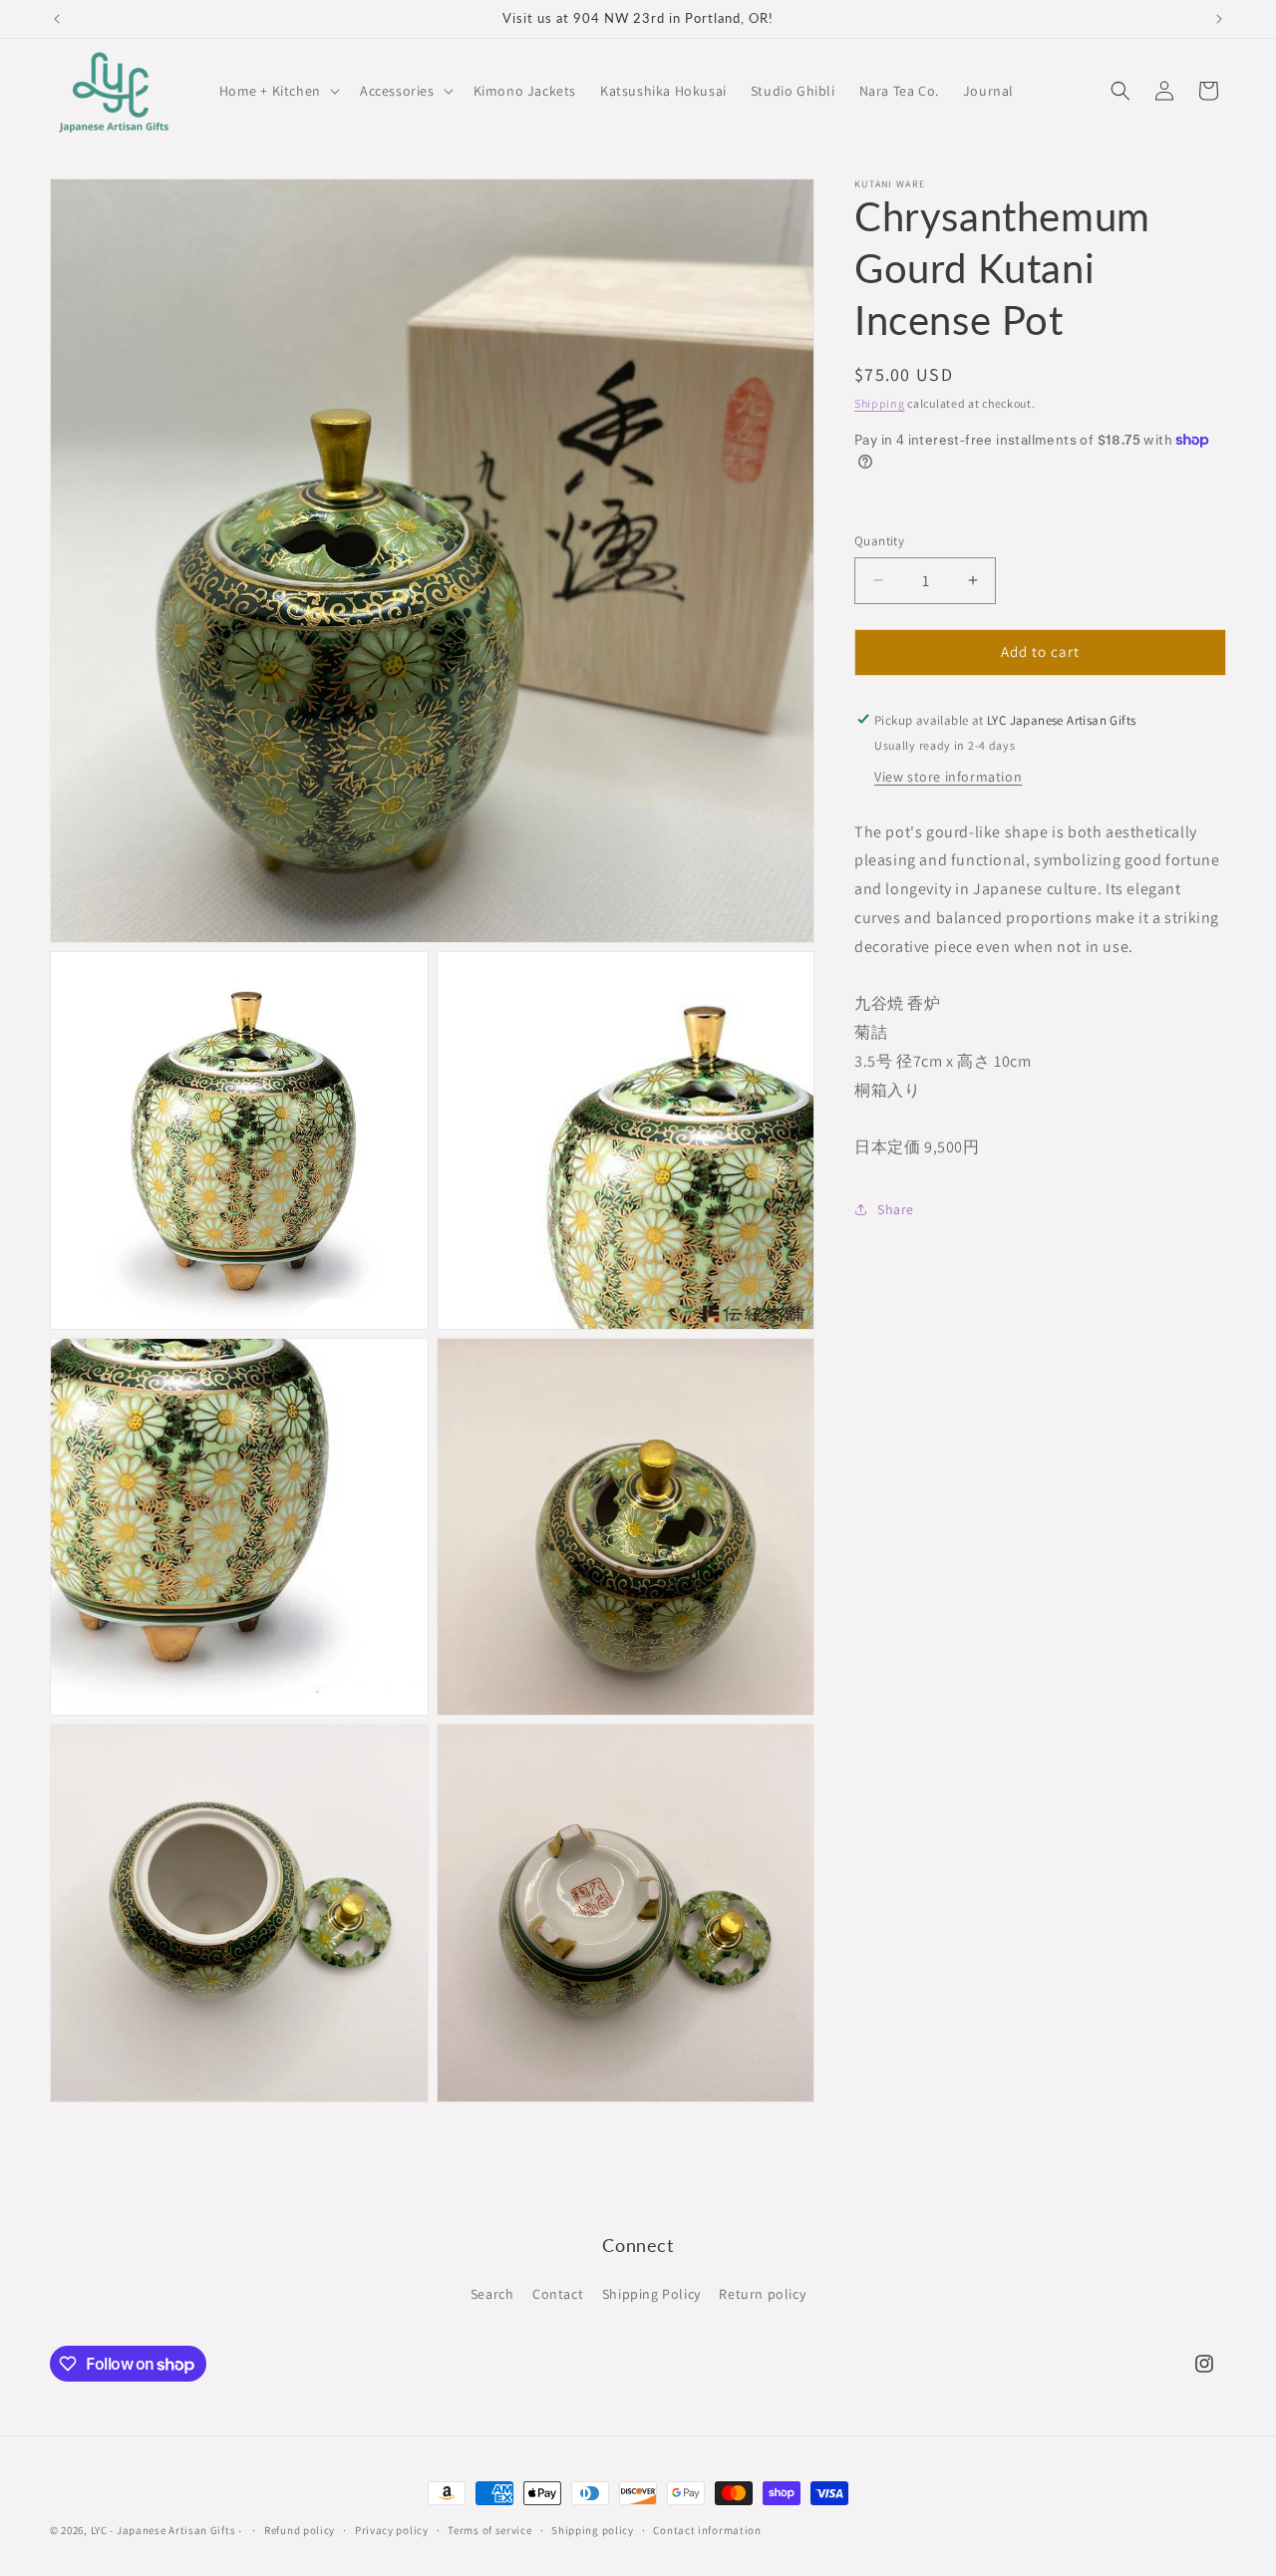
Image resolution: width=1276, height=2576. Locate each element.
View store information (948, 776)
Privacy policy (392, 2530)
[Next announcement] (1219, 19)
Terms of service (489, 2530)
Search (492, 2294)
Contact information (707, 2530)
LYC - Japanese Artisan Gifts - (166, 2530)
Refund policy (300, 2530)
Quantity (879, 541)
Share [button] (896, 1208)
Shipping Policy (651, 2294)
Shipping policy (593, 2530)
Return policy (762, 2294)
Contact (558, 2294)
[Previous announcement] (57, 19)
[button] (278, 91)
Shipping (880, 403)
